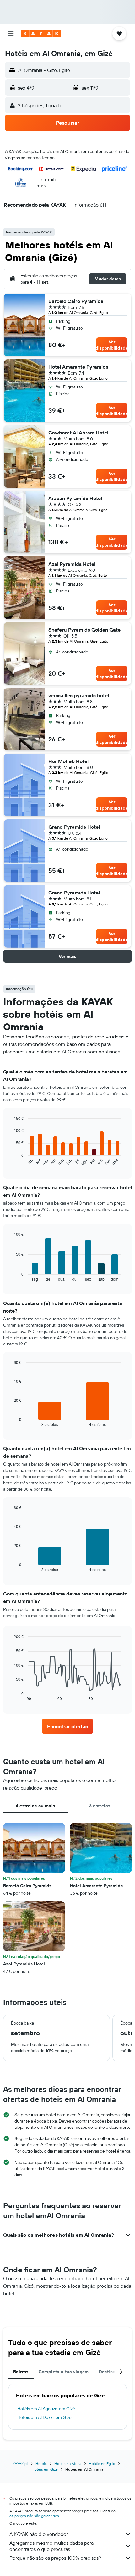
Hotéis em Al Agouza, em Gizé (46, 2409)
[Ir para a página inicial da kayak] (41, 33)
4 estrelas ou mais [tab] (35, 1806)
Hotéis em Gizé (45, 2469)
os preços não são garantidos (34, 2516)
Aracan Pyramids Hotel (75, 498)
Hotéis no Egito (102, 2463)
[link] (67, 1726)
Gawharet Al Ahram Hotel (78, 433)
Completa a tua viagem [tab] (64, 2372)
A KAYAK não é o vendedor (39, 2534)
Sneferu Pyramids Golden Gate (84, 630)
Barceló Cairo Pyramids (76, 301)
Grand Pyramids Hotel (74, 827)
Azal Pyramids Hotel (72, 564)
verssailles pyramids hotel (79, 695)
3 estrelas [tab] (100, 1806)
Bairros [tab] (21, 2372)
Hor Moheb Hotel (68, 761)
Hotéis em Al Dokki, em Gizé (44, 2417)
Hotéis (41, 2463)
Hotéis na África (68, 2463)
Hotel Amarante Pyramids (78, 367)
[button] (11, 33)
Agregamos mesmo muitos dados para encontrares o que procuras (51, 2546)
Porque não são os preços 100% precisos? (55, 2558)
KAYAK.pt (20, 2463)
